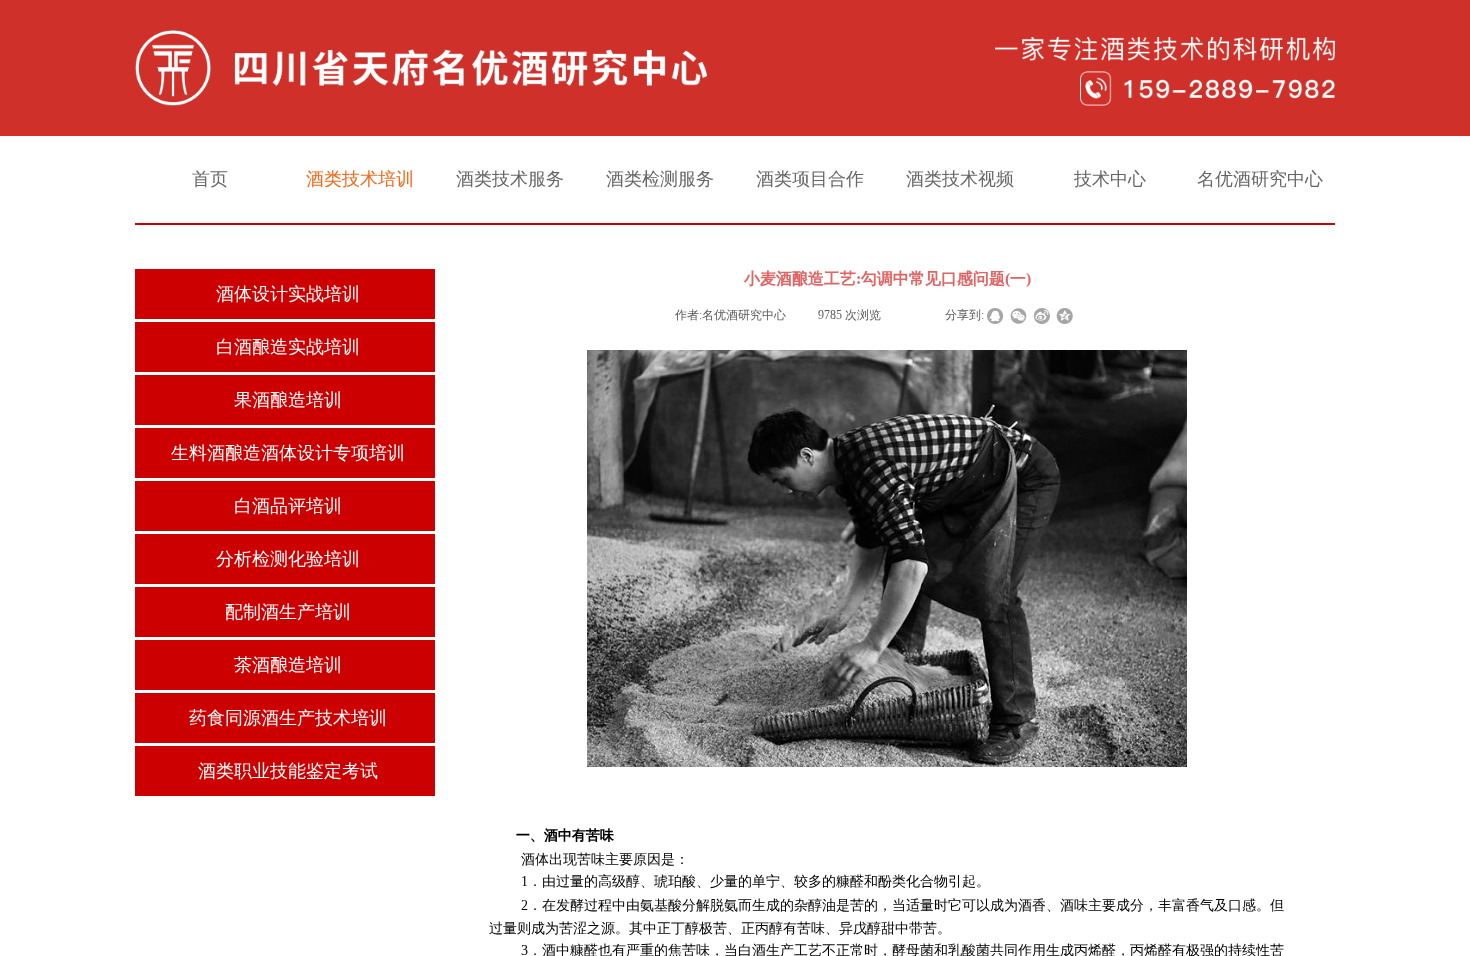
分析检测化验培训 (288, 559)
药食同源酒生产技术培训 (288, 718)
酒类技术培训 (360, 179)
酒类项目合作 (810, 179)
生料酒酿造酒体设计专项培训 (288, 453)
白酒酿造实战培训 (288, 347)
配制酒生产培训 (288, 612)
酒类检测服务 (660, 179)
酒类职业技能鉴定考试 (288, 771)
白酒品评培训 (288, 506)
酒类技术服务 (510, 179)
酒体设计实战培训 (288, 294)
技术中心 (1110, 179)
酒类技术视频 (960, 179)
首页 (210, 179)
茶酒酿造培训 (288, 665)
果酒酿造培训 (288, 400)
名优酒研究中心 (1260, 179)
